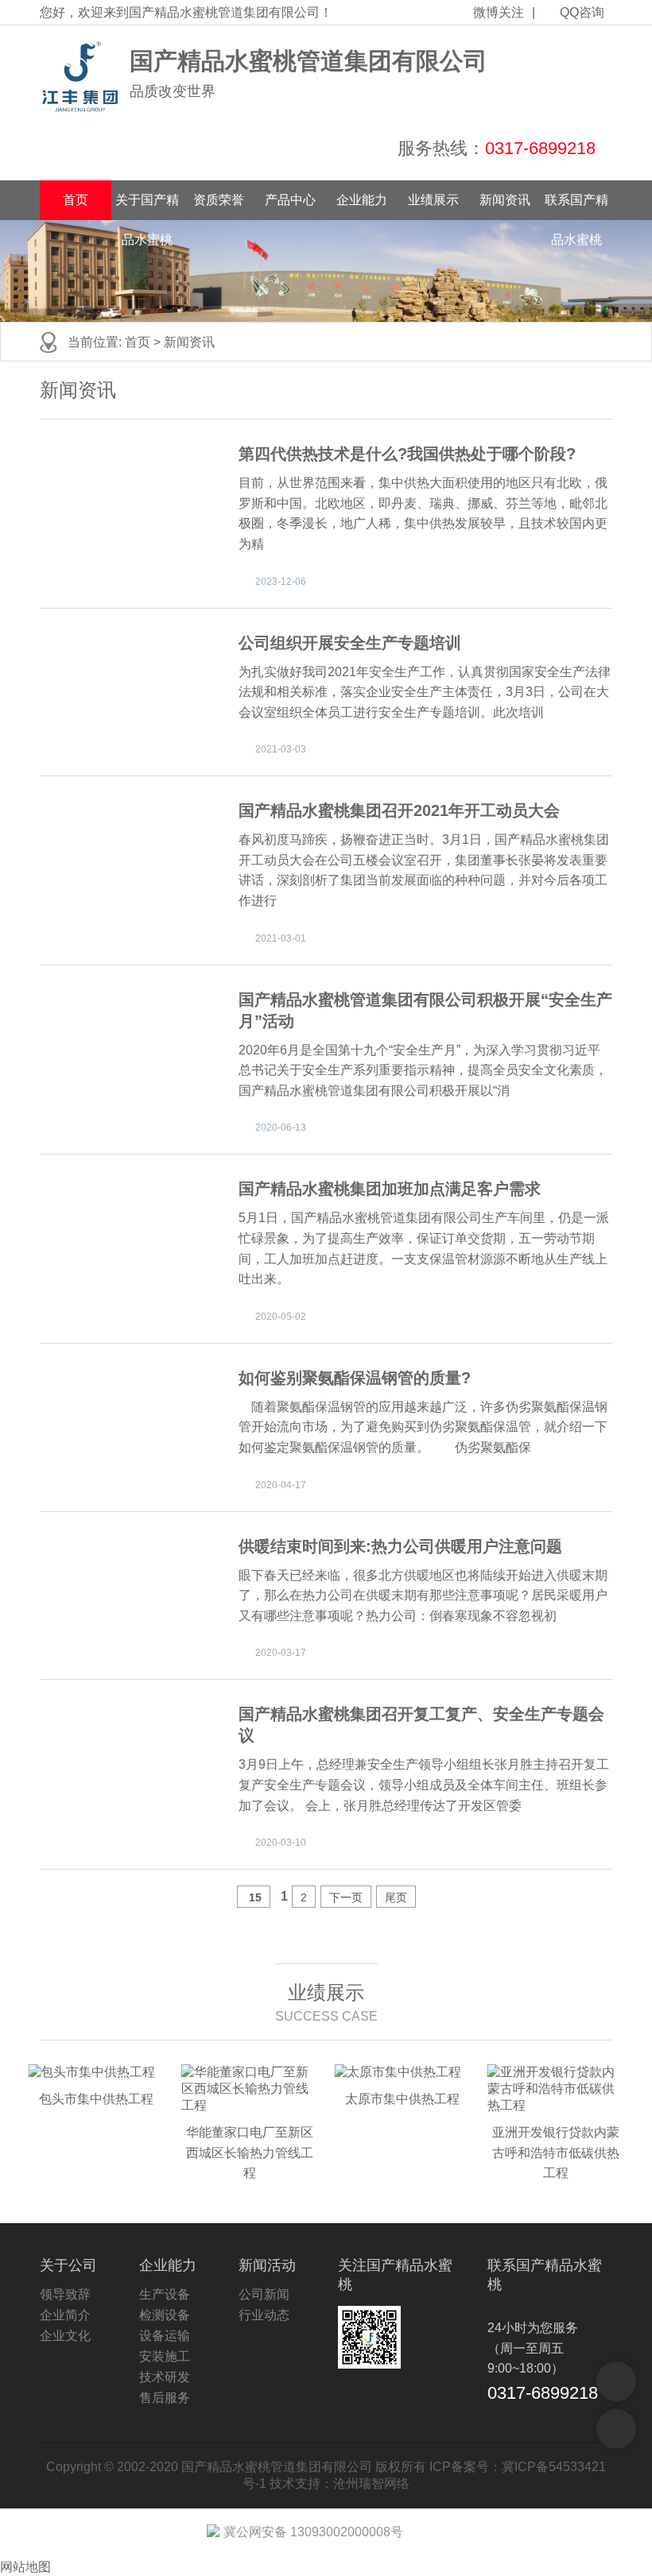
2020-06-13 (281, 1127)
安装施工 (165, 2356)
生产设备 (165, 2294)
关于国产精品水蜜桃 (147, 207)
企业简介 (65, 2315)
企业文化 (65, 2336)
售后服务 (165, 2398)
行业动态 (264, 2315)
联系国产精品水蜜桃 (576, 207)
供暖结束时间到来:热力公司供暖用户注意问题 (400, 1546)
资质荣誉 (219, 200)
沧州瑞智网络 (371, 2483)
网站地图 (25, 2567)
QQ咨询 (582, 12)
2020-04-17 (281, 1485)
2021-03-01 (281, 938)
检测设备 (165, 2315)
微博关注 (499, 12)
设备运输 (165, 2336)
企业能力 (362, 200)
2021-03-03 (281, 749)
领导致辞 (65, 2294)
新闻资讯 (505, 200)
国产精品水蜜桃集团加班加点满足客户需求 (390, 1189)
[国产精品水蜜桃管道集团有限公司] (81, 77)
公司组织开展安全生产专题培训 (350, 643)
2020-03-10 (281, 1843)
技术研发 (165, 2377)
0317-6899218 (540, 148)
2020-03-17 (281, 1653)
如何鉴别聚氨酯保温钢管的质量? (355, 1378)
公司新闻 (264, 2294)
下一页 (346, 1897)
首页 (76, 200)
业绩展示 (433, 200)
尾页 (396, 1897)
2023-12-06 (281, 582)
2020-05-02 (281, 1317)
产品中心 (290, 200)
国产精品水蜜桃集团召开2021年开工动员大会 (399, 810)
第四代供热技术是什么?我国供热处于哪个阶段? (407, 454)
